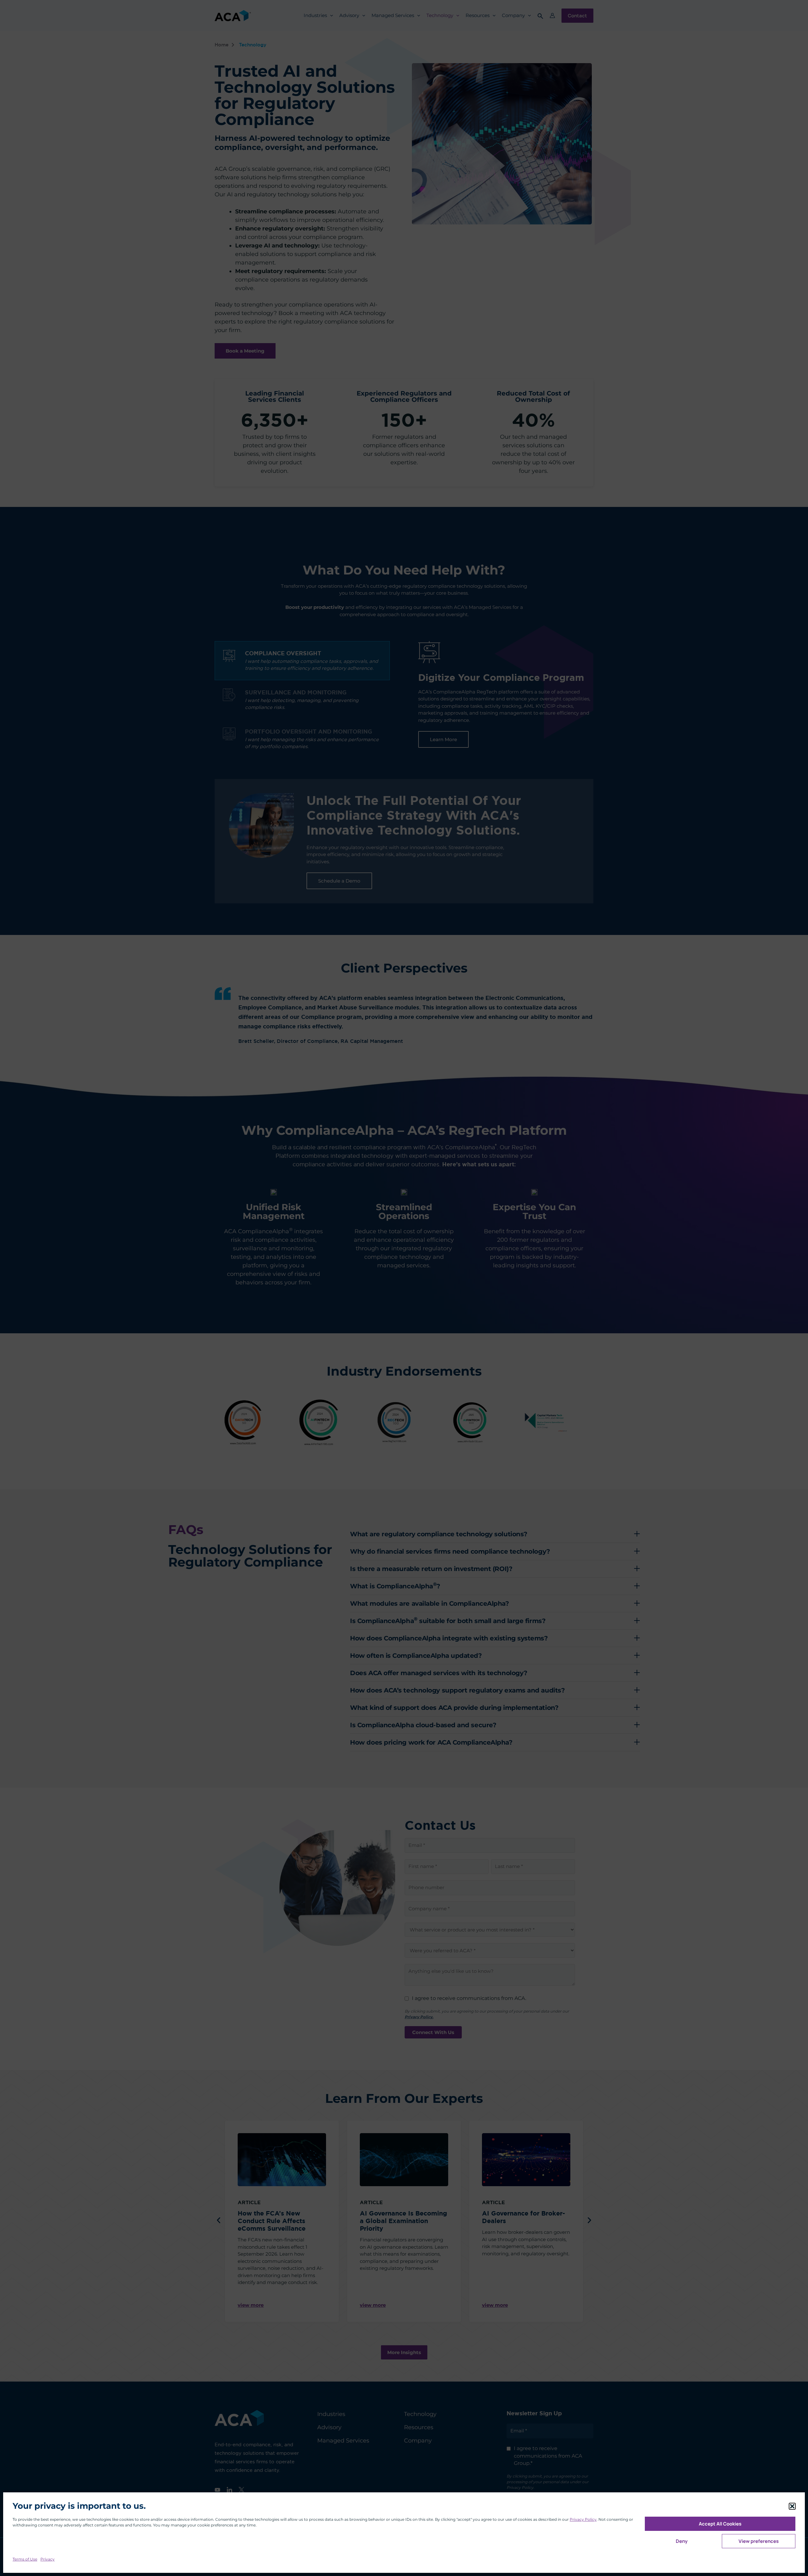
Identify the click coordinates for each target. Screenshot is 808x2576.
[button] (792, 2506)
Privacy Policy (583, 2519)
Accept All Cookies (720, 2524)
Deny (682, 2541)
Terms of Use (25, 2559)
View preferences (759, 2541)
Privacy (48, 2559)
